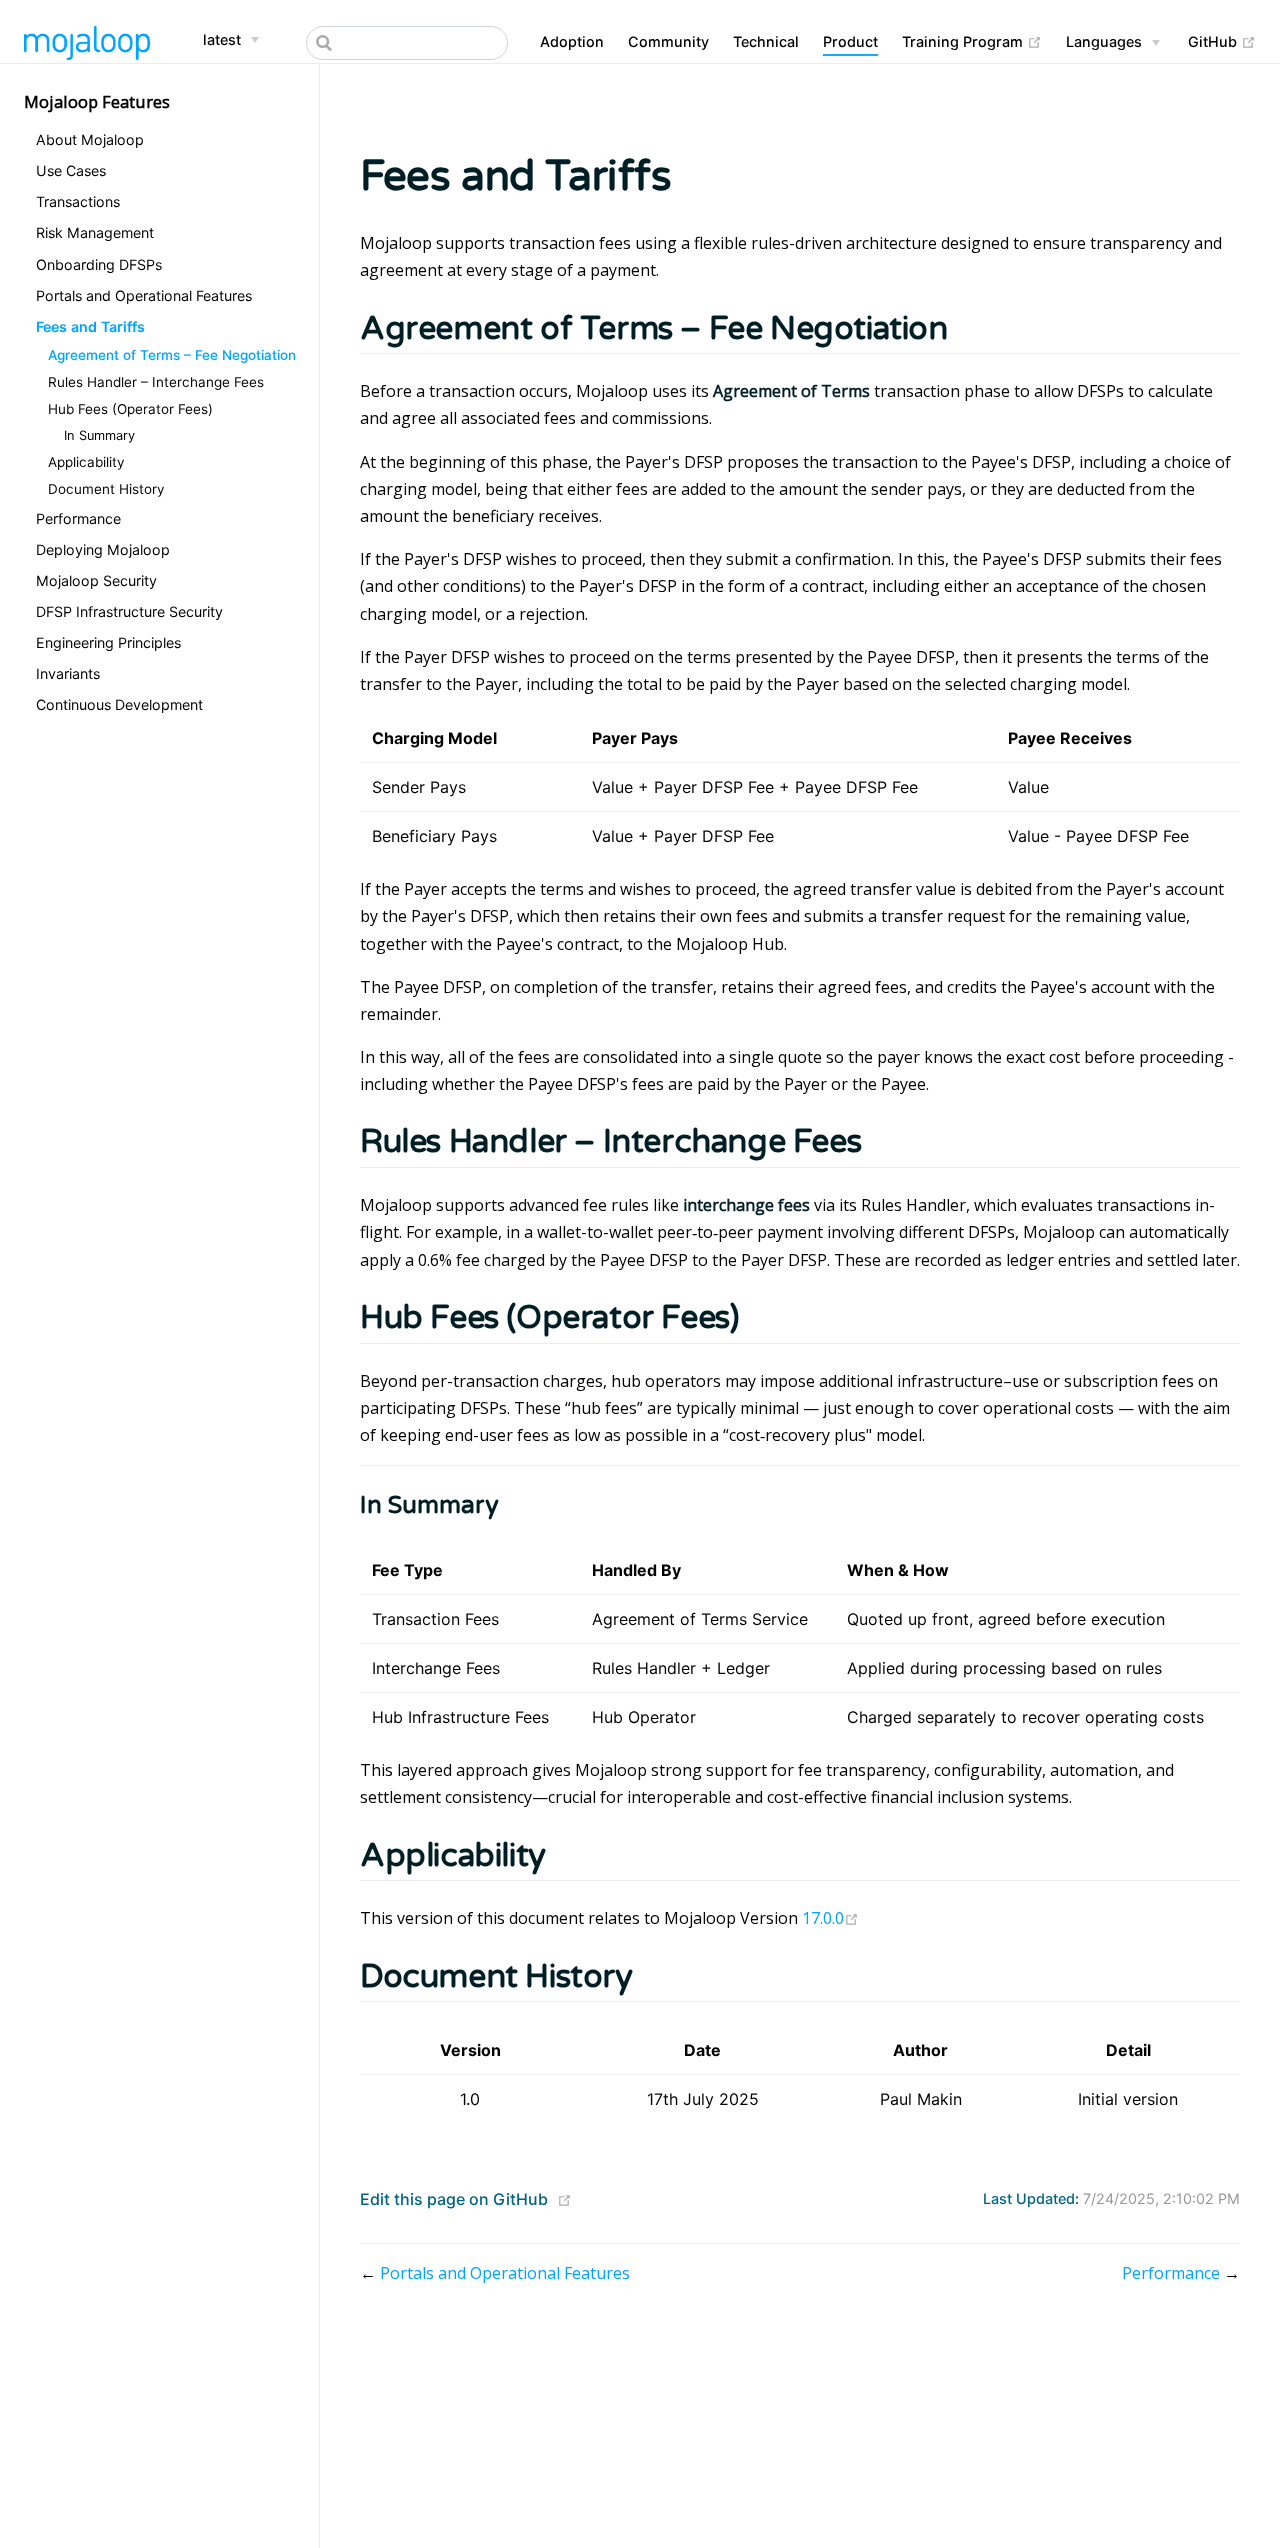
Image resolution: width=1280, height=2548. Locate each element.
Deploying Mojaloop (103, 548)
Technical (766, 41)
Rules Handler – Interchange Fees (156, 382)
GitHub (1222, 41)
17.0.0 (830, 1918)
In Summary (99, 435)
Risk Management (95, 232)
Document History (106, 489)
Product (850, 41)
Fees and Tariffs (90, 325)
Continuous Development (119, 704)
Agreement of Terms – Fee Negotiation (172, 355)
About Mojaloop (90, 139)
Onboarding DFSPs (99, 263)
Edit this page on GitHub (454, 2199)
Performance (78, 517)
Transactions (78, 201)
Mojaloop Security (96, 579)
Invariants (68, 673)
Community (668, 41)
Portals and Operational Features (144, 294)
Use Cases (71, 170)
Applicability (86, 462)
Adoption (572, 41)
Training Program (972, 41)
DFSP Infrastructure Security (129, 611)
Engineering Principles (108, 642)
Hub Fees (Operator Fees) (130, 409)
